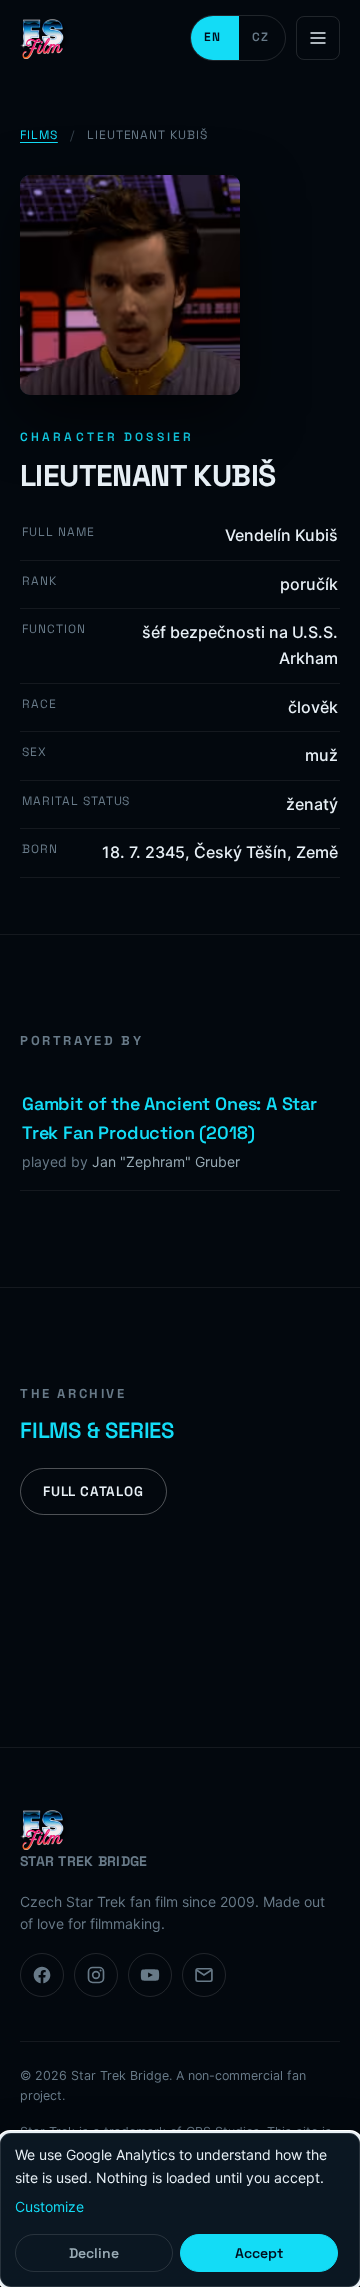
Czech (262, 38)
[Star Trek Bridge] (45, 38)
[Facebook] (42, 1975)
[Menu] (318, 38)
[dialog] (180, 2210)
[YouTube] (150, 1975)
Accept (259, 2253)
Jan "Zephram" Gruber (166, 1161)
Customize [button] (49, 2206)
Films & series (97, 1430)
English (215, 38)
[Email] (204, 1975)
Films (39, 135)
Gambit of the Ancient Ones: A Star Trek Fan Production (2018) (169, 1118)
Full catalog (93, 1491)
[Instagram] (96, 1975)
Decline (94, 2253)
